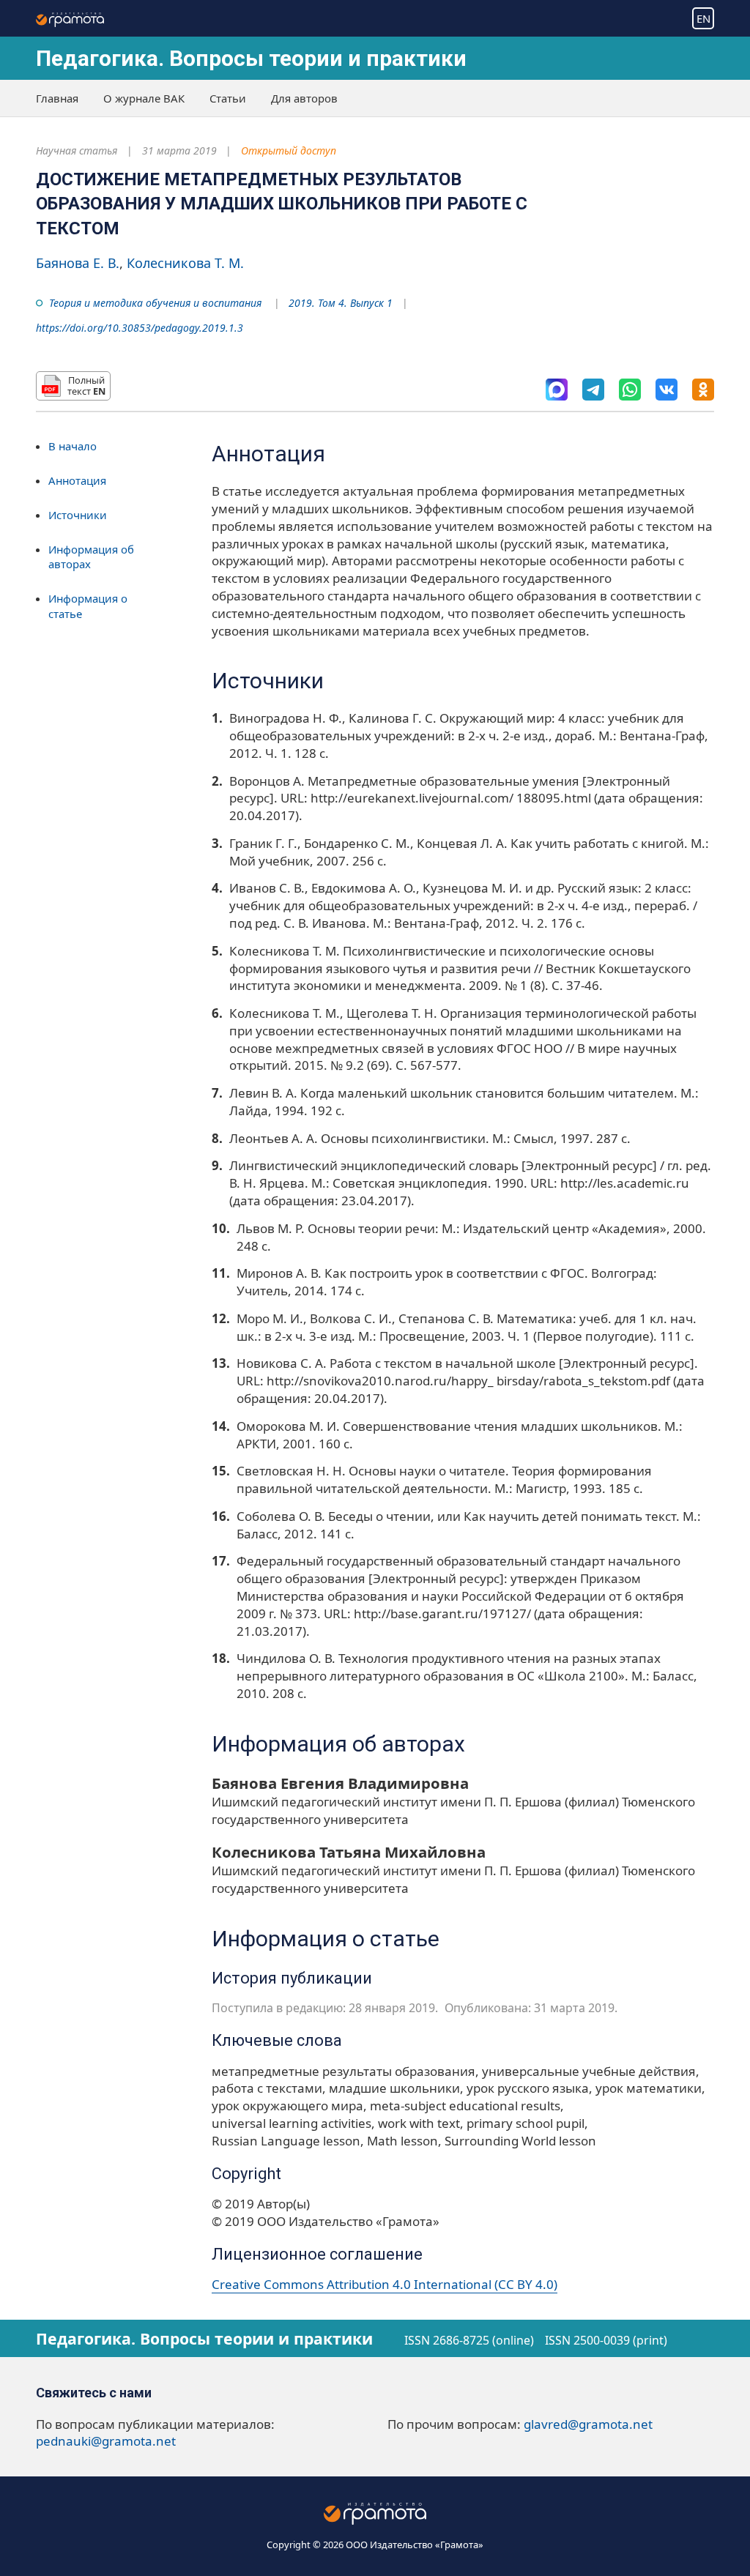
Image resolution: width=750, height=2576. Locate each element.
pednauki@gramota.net (106, 2441)
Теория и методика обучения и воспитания (155, 303)
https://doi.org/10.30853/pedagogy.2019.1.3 (140, 328)
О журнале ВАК (144, 98)
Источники (78, 515)
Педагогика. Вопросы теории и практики (251, 58)
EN (703, 18)
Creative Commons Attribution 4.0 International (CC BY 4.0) (385, 2284)
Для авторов (304, 98)
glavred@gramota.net (588, 2424)
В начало (73, 446)
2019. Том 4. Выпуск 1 (341, 303)
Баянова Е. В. (78, 263)
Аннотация (77, 480)
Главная (57, 98)
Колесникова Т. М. (185, 263)
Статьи (228, 98)
